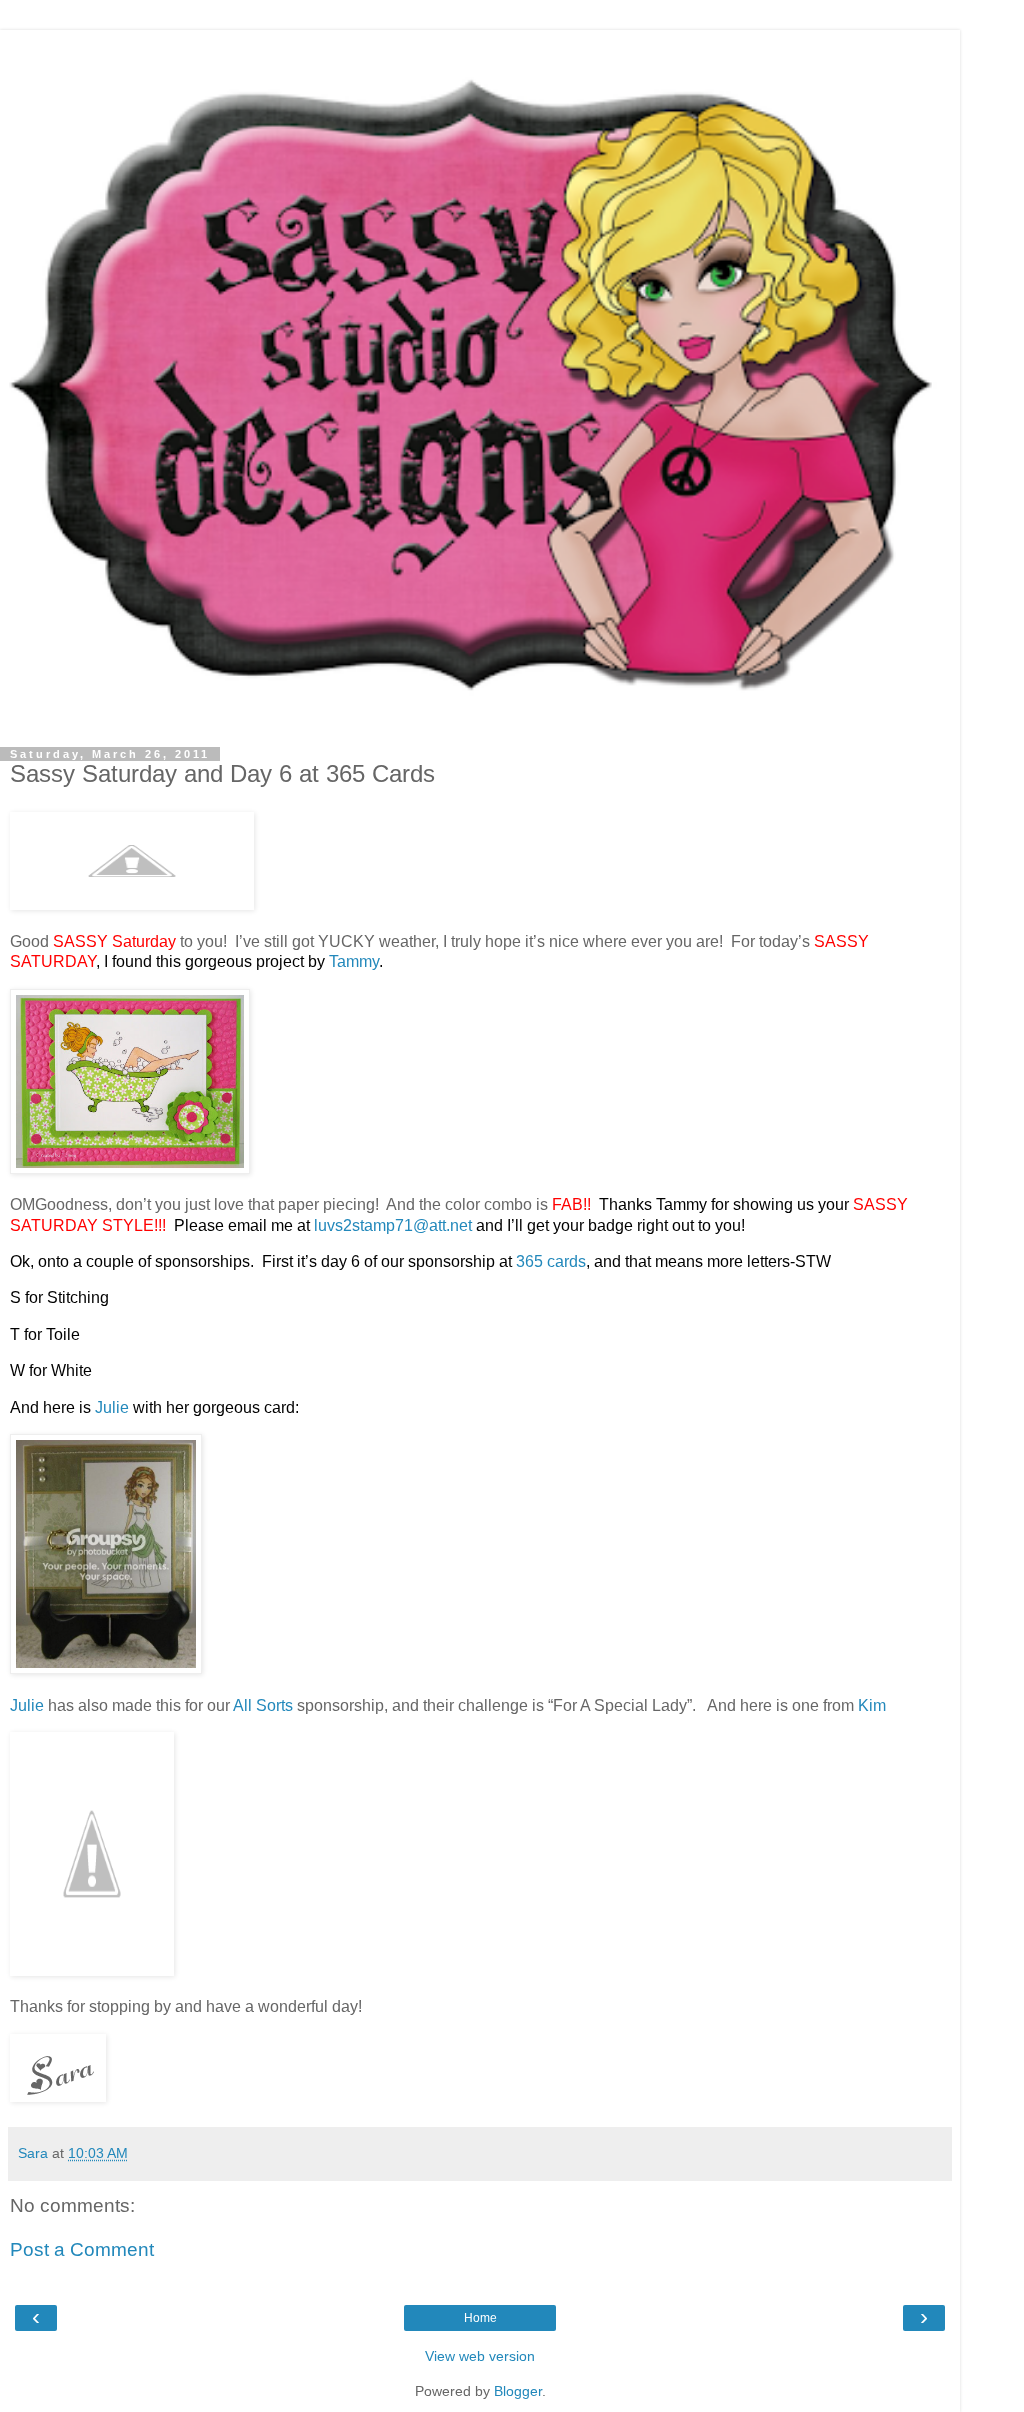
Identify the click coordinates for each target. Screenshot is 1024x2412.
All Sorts (263, 1705)
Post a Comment (82, 2249)
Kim (872, 1705)
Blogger (518, 2391)
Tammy (354, 961)
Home (480, 2318)
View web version (480, 2356)
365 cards (551, 1261)
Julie (112, 1407)
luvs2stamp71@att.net (393, 1225)
